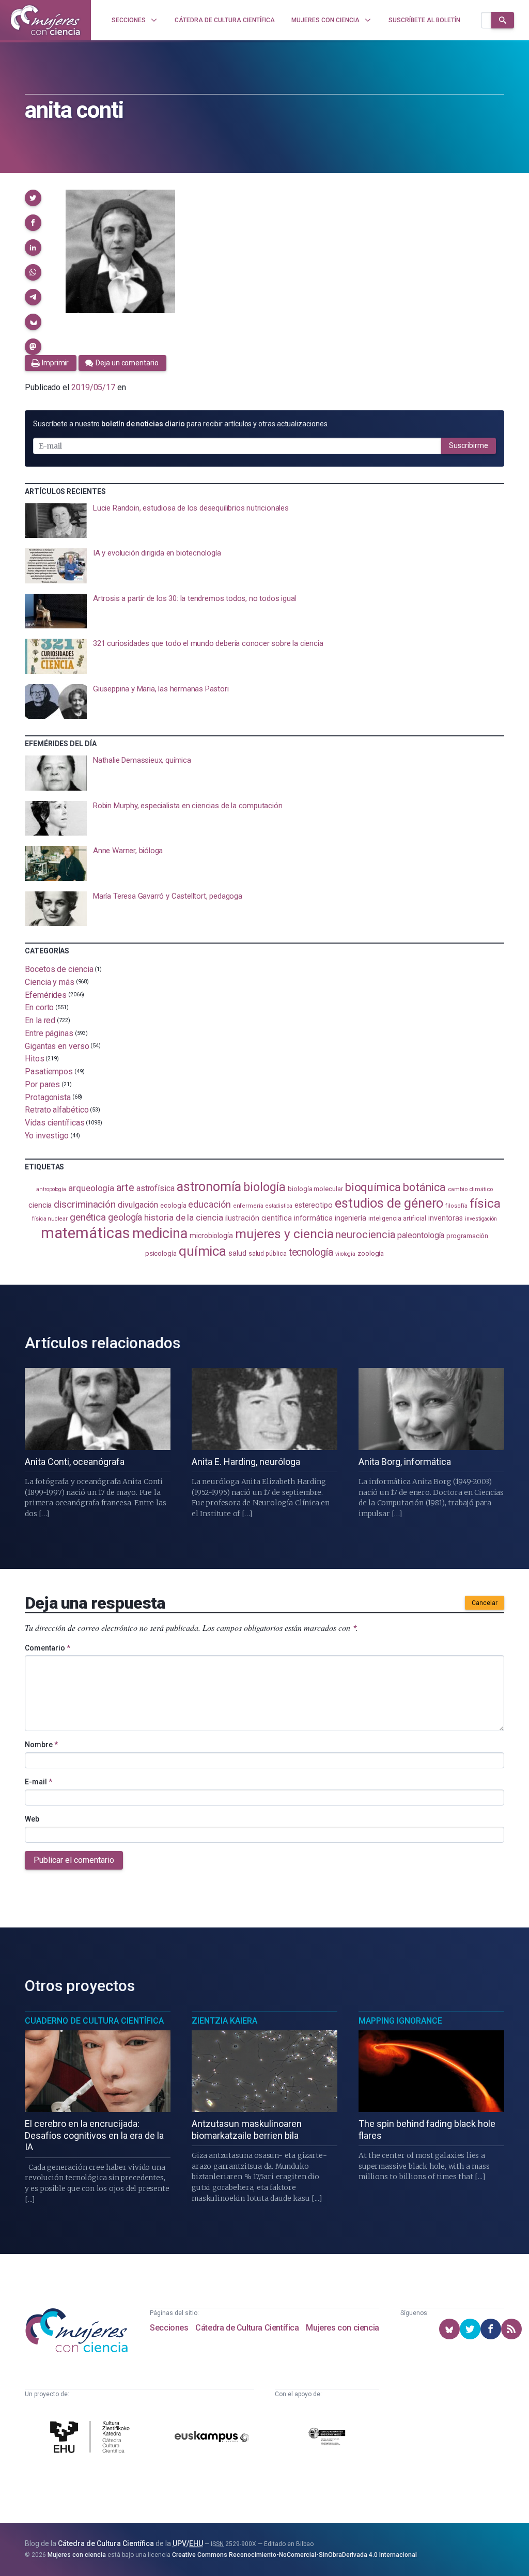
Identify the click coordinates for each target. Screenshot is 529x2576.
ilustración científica (259, 1218)
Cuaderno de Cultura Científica (94, 2021)
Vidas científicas (55, 1123)
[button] (33, 198)
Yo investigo (47, 1136)
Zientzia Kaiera (224, 2021)
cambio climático (470, 1189)
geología (125, 1217)
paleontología (421, 1236)
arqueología (91, 1188)
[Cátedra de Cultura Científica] (92, 2438)
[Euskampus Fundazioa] (212, 2439)
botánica (424, 1187)
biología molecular (315, 1189)
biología (264, 1187)
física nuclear (50, 1219)
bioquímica (373, 1187)
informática (313, 1218)
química (203, 1251)
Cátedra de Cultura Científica (247, 2328)
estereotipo (314, 1205)
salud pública (268, 1254)
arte (125, 1188)
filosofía (456, 1206)
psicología (161, 1253)
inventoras (446, 1218)
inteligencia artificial (397, 1218)
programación (467, 1236)
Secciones (169, 2328)
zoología (371, 1253)
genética (88, 1217)
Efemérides (46, 994)
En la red (40, 1020)
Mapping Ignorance (400, 2021)
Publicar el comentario (74, 1860)
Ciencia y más (50, 982)
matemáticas (85, 1233)
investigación (481, 1219)
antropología (51, 1189)
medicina (160, 1233)
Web (32, 1819)
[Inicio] (45, 20)
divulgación (138, 1205)
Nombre (41, 1745)
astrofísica (155, 1188)
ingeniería (351, 1218)
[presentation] (264, 521)
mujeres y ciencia (284, 1234)
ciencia (40, 1205)
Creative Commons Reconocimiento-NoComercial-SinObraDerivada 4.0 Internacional (294, 2555)
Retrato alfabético (57, 1110)
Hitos (35, 1059)
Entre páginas (49, 1033)
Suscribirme (469, 445)
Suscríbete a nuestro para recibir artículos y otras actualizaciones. (181, 424)
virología (345, 1254)
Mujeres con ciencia (342, 2328)
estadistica (279, 1206)
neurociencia (365, 1235)
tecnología (311, 1252)
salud (237, 1253)
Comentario (48, 1648)
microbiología (211, 1236)
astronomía (209, 1187)
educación (209, 1204)
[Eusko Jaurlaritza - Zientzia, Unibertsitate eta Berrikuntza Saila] (327, 2438)
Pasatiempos (49, 1071)
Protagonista (48, 1097)
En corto (39, 1007)
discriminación (85, 1204)
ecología (173, 1205)
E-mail (38, 1782)
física (485, 1203)
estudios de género (389, 1203)
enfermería (248, 1206)
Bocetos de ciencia (59, 969)
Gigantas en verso (57, 1046)
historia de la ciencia (183, 1217)
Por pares (42, 1084)
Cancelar (485, 1603)
